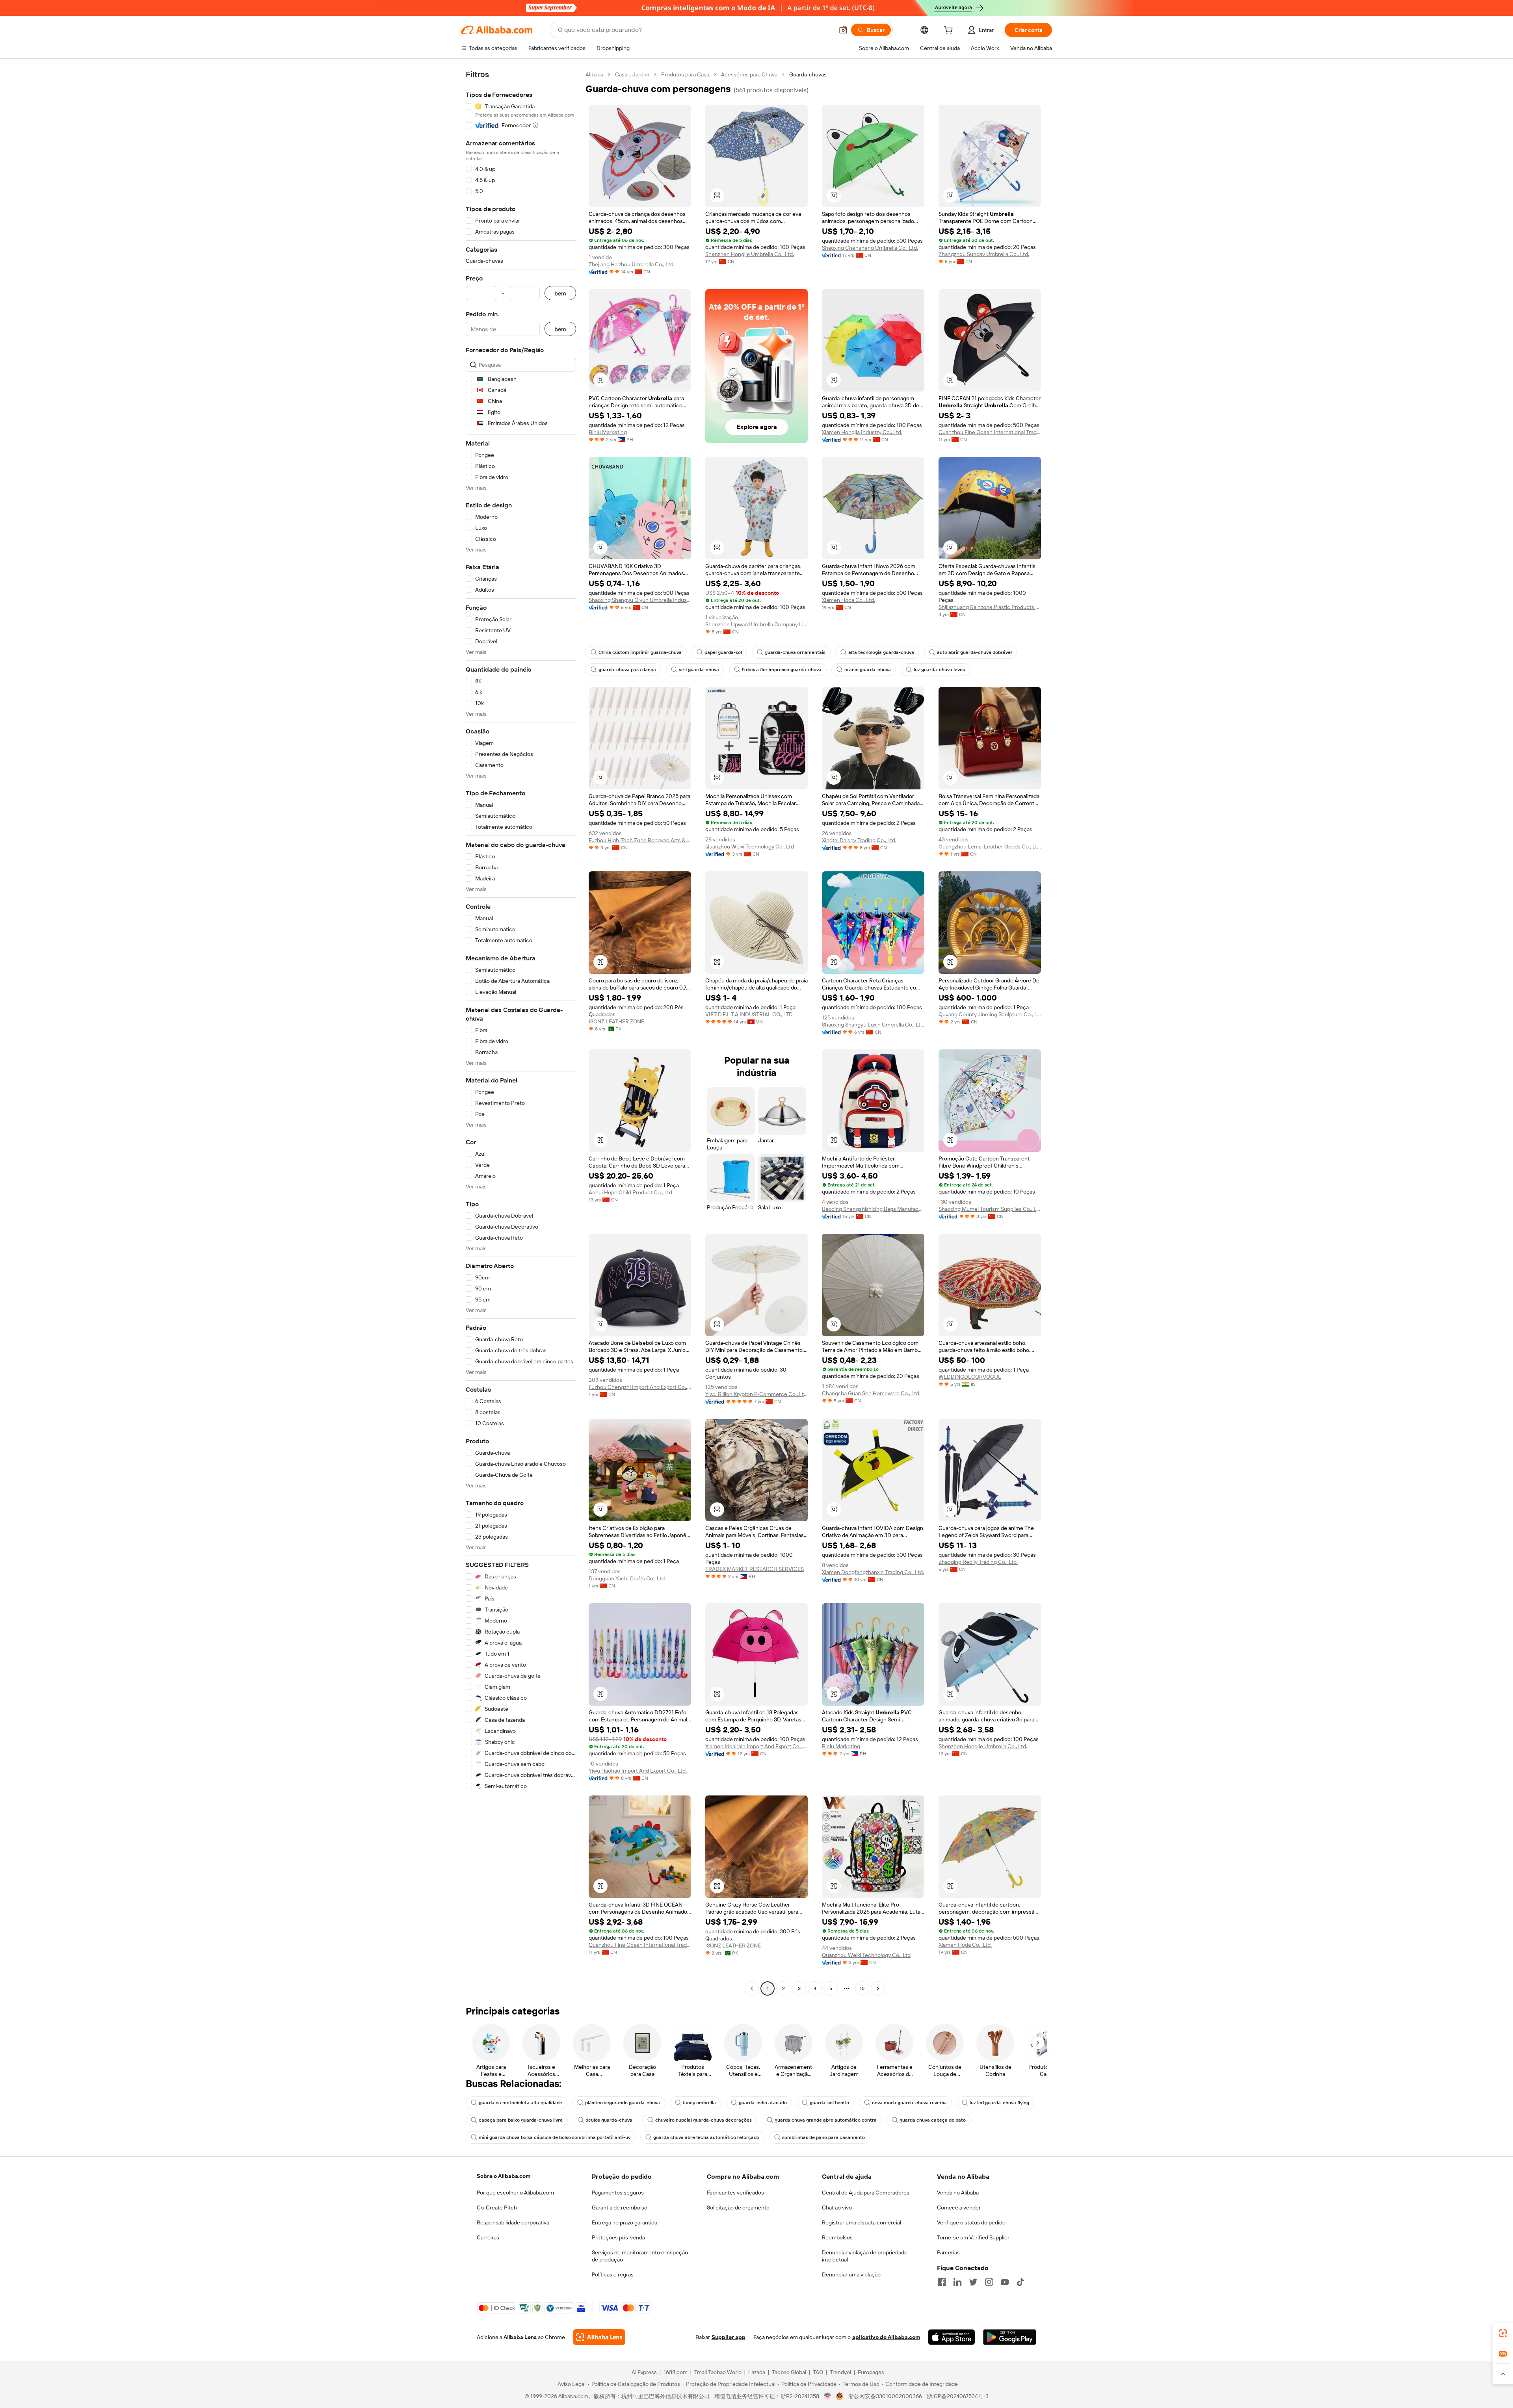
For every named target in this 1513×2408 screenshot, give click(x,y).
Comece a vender (959, 2207)
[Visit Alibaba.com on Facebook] (942, 2282)
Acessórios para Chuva (749, 74)
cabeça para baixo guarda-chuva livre (521, 2120)
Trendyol (840, 2372)
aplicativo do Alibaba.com (886, 2337)
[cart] (950, 31)
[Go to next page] (878, 1988)
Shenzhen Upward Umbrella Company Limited (756, 624)
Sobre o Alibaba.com (504, 2176)
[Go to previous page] (752, 1988)
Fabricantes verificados (735, 2193)
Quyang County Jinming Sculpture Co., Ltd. (990, 1014)
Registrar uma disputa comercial (862, 2222)
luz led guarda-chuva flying (999, 2103)
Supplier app (729, 2337)
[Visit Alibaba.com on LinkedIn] (957, 2282)
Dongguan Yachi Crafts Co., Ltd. (627, 1578)
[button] (843, 30)
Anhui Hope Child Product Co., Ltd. (631, 1192)
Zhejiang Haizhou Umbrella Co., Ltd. (632, 264)
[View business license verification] (828, 2396)
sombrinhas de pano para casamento (823, 2137)
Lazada (757, 2372)
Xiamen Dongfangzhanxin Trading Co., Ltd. (873, 1572)
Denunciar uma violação (851, 2274)
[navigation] (521, 1032)
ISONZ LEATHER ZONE (616, 1021)
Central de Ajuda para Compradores (866, 2193)
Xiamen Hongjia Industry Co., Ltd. (862, 432)
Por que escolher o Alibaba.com (515, 2193)
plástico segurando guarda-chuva (623, 2103)
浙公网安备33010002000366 (885, 2396)
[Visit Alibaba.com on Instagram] (989, 2282)
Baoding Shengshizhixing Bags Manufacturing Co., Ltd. (873, 1209)
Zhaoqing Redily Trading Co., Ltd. (978, 1562)
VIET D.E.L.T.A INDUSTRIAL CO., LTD (749, 1014)
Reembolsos (837, 2237)
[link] (1503, 2333)
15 (862, 1988)
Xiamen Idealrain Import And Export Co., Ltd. (756, 1746)
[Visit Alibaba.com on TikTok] (1020, 2282)
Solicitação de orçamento (738, 2207)
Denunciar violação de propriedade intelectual (865, 2256)
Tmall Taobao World (718, 2372)
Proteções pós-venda (618, 2237)
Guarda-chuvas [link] (808, 74)
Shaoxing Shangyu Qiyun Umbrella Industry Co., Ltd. (640, 600)
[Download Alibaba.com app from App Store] (952, 2337)
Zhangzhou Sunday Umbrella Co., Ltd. (984, 254)
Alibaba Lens (520, 2337)
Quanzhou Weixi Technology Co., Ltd (750, 847)
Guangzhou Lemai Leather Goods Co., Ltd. (990, 847)
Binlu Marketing (608, 432)
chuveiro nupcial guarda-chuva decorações (704, 2120)
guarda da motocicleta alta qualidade (520, 2103)
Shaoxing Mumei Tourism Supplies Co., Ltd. (990, 1209)
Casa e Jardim (632, 74)
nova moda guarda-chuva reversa (909, 2103)
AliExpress (644, 2372)
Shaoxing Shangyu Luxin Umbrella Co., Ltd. (873, 1025)
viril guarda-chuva (699, 670)
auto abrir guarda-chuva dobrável (974, 652)
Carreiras (488, 2237)
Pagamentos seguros (618, 2193)
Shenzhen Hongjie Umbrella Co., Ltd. (750, 254)
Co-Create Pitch (497, 2207)
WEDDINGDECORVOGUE (970, 1377)
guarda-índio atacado (763, 2103)
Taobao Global (789, 2372)
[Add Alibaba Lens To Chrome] (599, 2337)
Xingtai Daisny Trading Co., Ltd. (859, 840)
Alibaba (594, 74)
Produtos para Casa (685, 74)
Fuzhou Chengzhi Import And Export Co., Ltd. (640, 1387)
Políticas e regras (613, 2274)
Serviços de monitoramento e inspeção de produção (640, 2256)
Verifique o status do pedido (971, 2222)
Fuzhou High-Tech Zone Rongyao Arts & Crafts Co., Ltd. (640, 840)
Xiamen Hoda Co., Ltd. (849, 600)
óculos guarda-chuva (609, 2120)
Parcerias (948, 2252)
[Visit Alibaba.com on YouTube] (1005, 2282)
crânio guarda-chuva (868, 670)
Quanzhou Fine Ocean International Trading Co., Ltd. (990, 432)
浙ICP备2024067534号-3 (958, 2396)
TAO (818, 2372)
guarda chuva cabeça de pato (933, 2120)
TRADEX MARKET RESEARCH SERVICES (755, 1569)
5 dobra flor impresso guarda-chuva (782, 670)
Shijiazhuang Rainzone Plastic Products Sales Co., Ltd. (990, 607)
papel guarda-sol (723, 652)
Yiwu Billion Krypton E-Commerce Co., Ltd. (756, 1394)
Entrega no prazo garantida (625, 2222)
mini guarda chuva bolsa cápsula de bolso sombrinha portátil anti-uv (555, 2137)
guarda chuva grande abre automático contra (826, 2120)
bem (560, 293)
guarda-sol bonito (829, 2103)
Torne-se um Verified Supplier (973, 2237)
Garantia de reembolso (620, 2207)
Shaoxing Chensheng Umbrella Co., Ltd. (870, 248)
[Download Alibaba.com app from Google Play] (1010, 2337)
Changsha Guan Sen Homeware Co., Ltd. (871, 1393)
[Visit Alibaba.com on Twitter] (973, 2282)
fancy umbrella (699, 2103)
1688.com (676, 2372)
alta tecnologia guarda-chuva (881, 652)
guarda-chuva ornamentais (795, 652)
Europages (871, 2372)
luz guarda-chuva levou (940, 670)
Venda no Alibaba (958, 2193)
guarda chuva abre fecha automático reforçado (706, 2137)
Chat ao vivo (837, 2207)
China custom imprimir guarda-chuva (640, 652)
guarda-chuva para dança (627, 670)
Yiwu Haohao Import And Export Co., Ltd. (638, 1771)
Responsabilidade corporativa (513, 2222)
